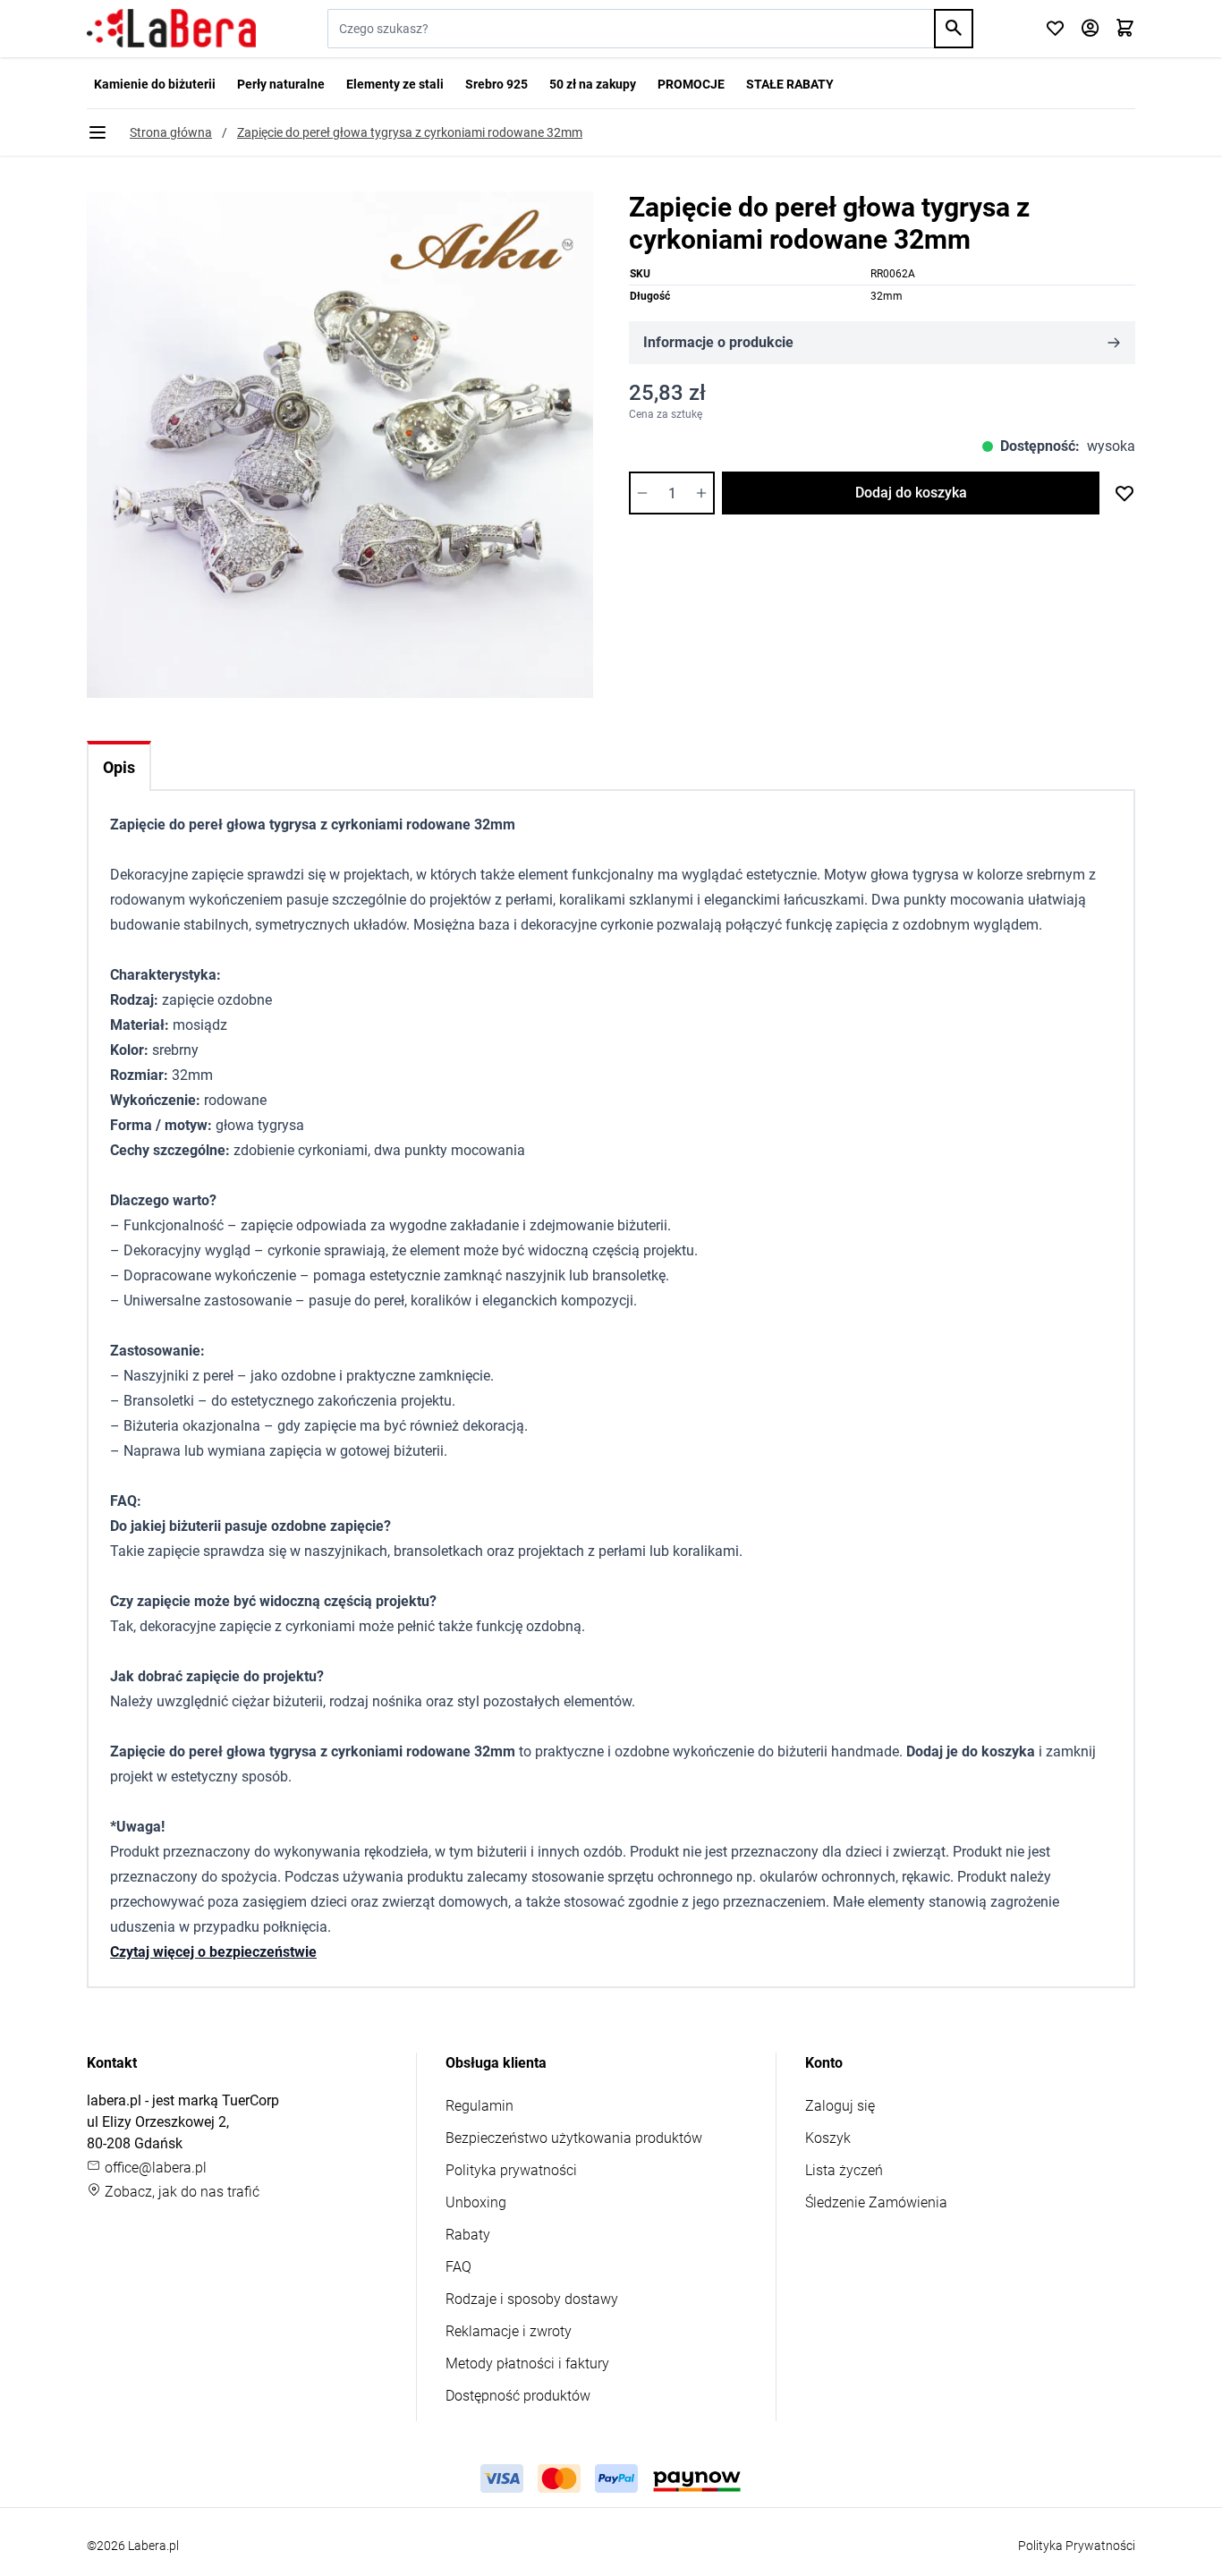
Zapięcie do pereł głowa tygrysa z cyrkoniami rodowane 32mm (410, 132)
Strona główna (171, 132)
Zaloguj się (840, 2106)
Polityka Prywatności (1077, 2546)
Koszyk (828, 2138)
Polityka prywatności (511, 2170)
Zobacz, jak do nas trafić (180, 2192)
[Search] (954, 29)
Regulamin (479, 2106)
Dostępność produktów (518, 2396)
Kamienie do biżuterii (155, 84)
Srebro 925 (496, 84)
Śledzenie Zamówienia (876, 2202)
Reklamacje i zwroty (509, 2331)
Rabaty (468, 2235)
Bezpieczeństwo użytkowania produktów (574, 2138)
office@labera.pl (154, 2168)
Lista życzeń (844, 2170)
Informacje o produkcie (718, 342)
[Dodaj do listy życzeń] (1124, 493)
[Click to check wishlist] (1055, 29)
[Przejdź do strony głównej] (171, 29)
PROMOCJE (691, 84)
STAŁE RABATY (790, 84)
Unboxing (476, 2202)
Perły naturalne (281, 84)
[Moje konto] (1090, 29)
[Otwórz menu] (98, 132)
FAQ (458, 2267)
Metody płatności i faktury (527, 2363)
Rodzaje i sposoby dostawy (532, 2299)
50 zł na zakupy (593, 84)
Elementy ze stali (395, 84)
